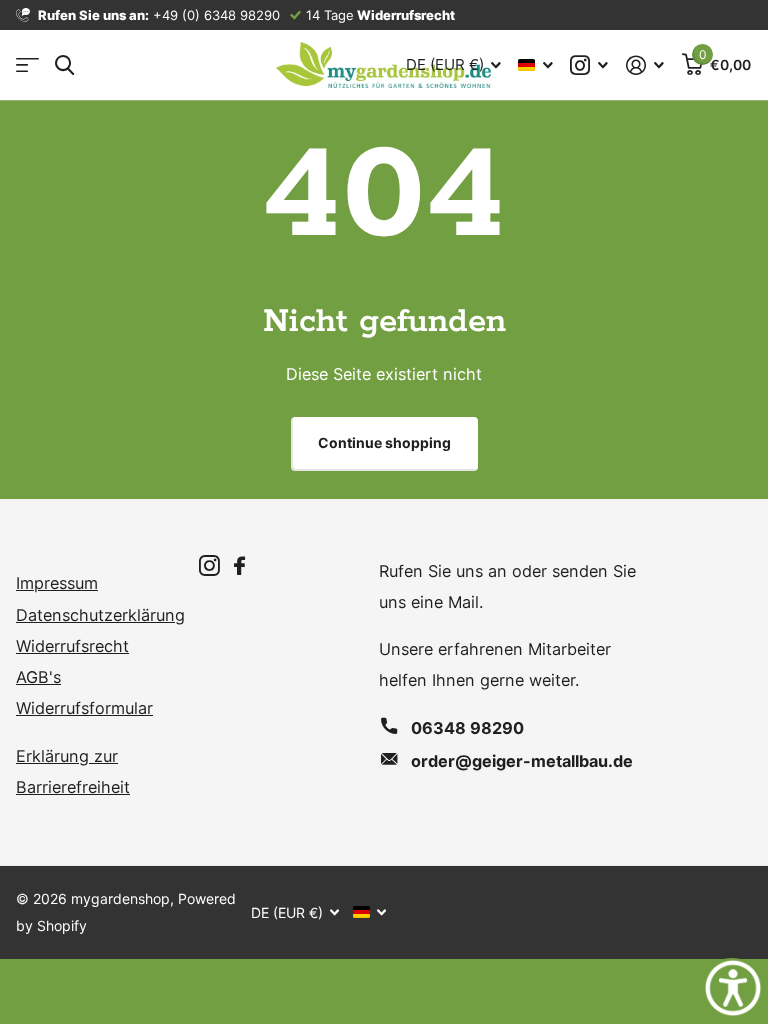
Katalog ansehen (27, 65)
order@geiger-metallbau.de (522, 761)
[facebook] (239, 566)
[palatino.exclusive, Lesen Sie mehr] (590, 65)
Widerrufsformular (84, 708)
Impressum (57, 583)
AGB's (38, 677)
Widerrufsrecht (72, 646)
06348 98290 (467, 728)
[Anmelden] (645, 65)
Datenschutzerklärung (100, 615)
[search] (64, 65)
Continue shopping (384, 442)
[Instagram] (209, 566)
